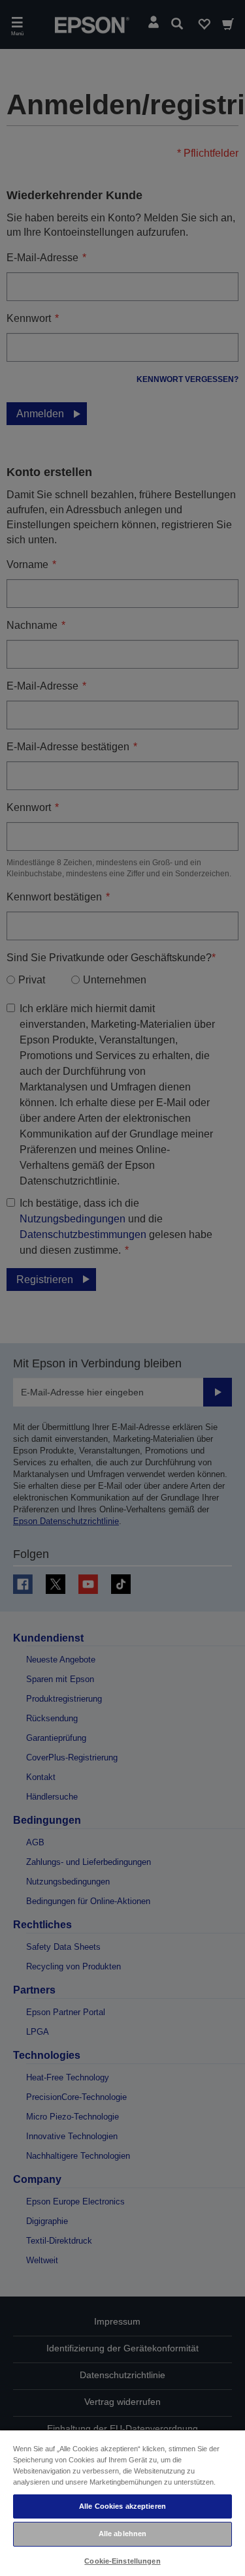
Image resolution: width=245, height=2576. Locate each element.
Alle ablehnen (122, 2534)
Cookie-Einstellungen (122, 2561)
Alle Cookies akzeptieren (122, 2506)
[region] (122, 2503)
